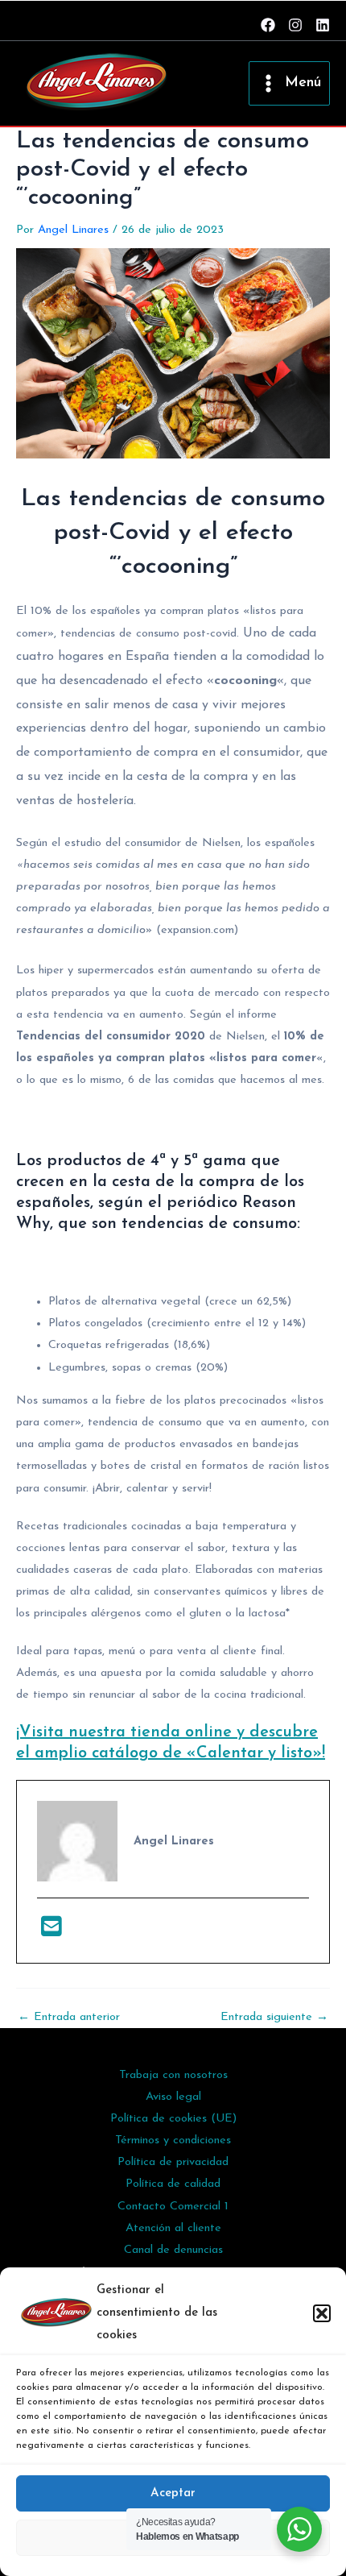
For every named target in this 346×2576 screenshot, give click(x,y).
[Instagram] (295, 25)
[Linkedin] (323, 25)
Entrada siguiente (274, 2018)
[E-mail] (51, 1932)
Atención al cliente (173, 2228)
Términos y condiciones (173, 2140)
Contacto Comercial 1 (173, 2207)
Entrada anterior (69, 2018)
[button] (322, 2313)
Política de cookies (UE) (173, 2119)
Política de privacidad (173, 2162)
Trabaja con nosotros (173, 2075)
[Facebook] (268, 25)
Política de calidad (173, 2184)
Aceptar (173, 2493)
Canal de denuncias (173, 2250)
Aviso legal (173, 2097)
